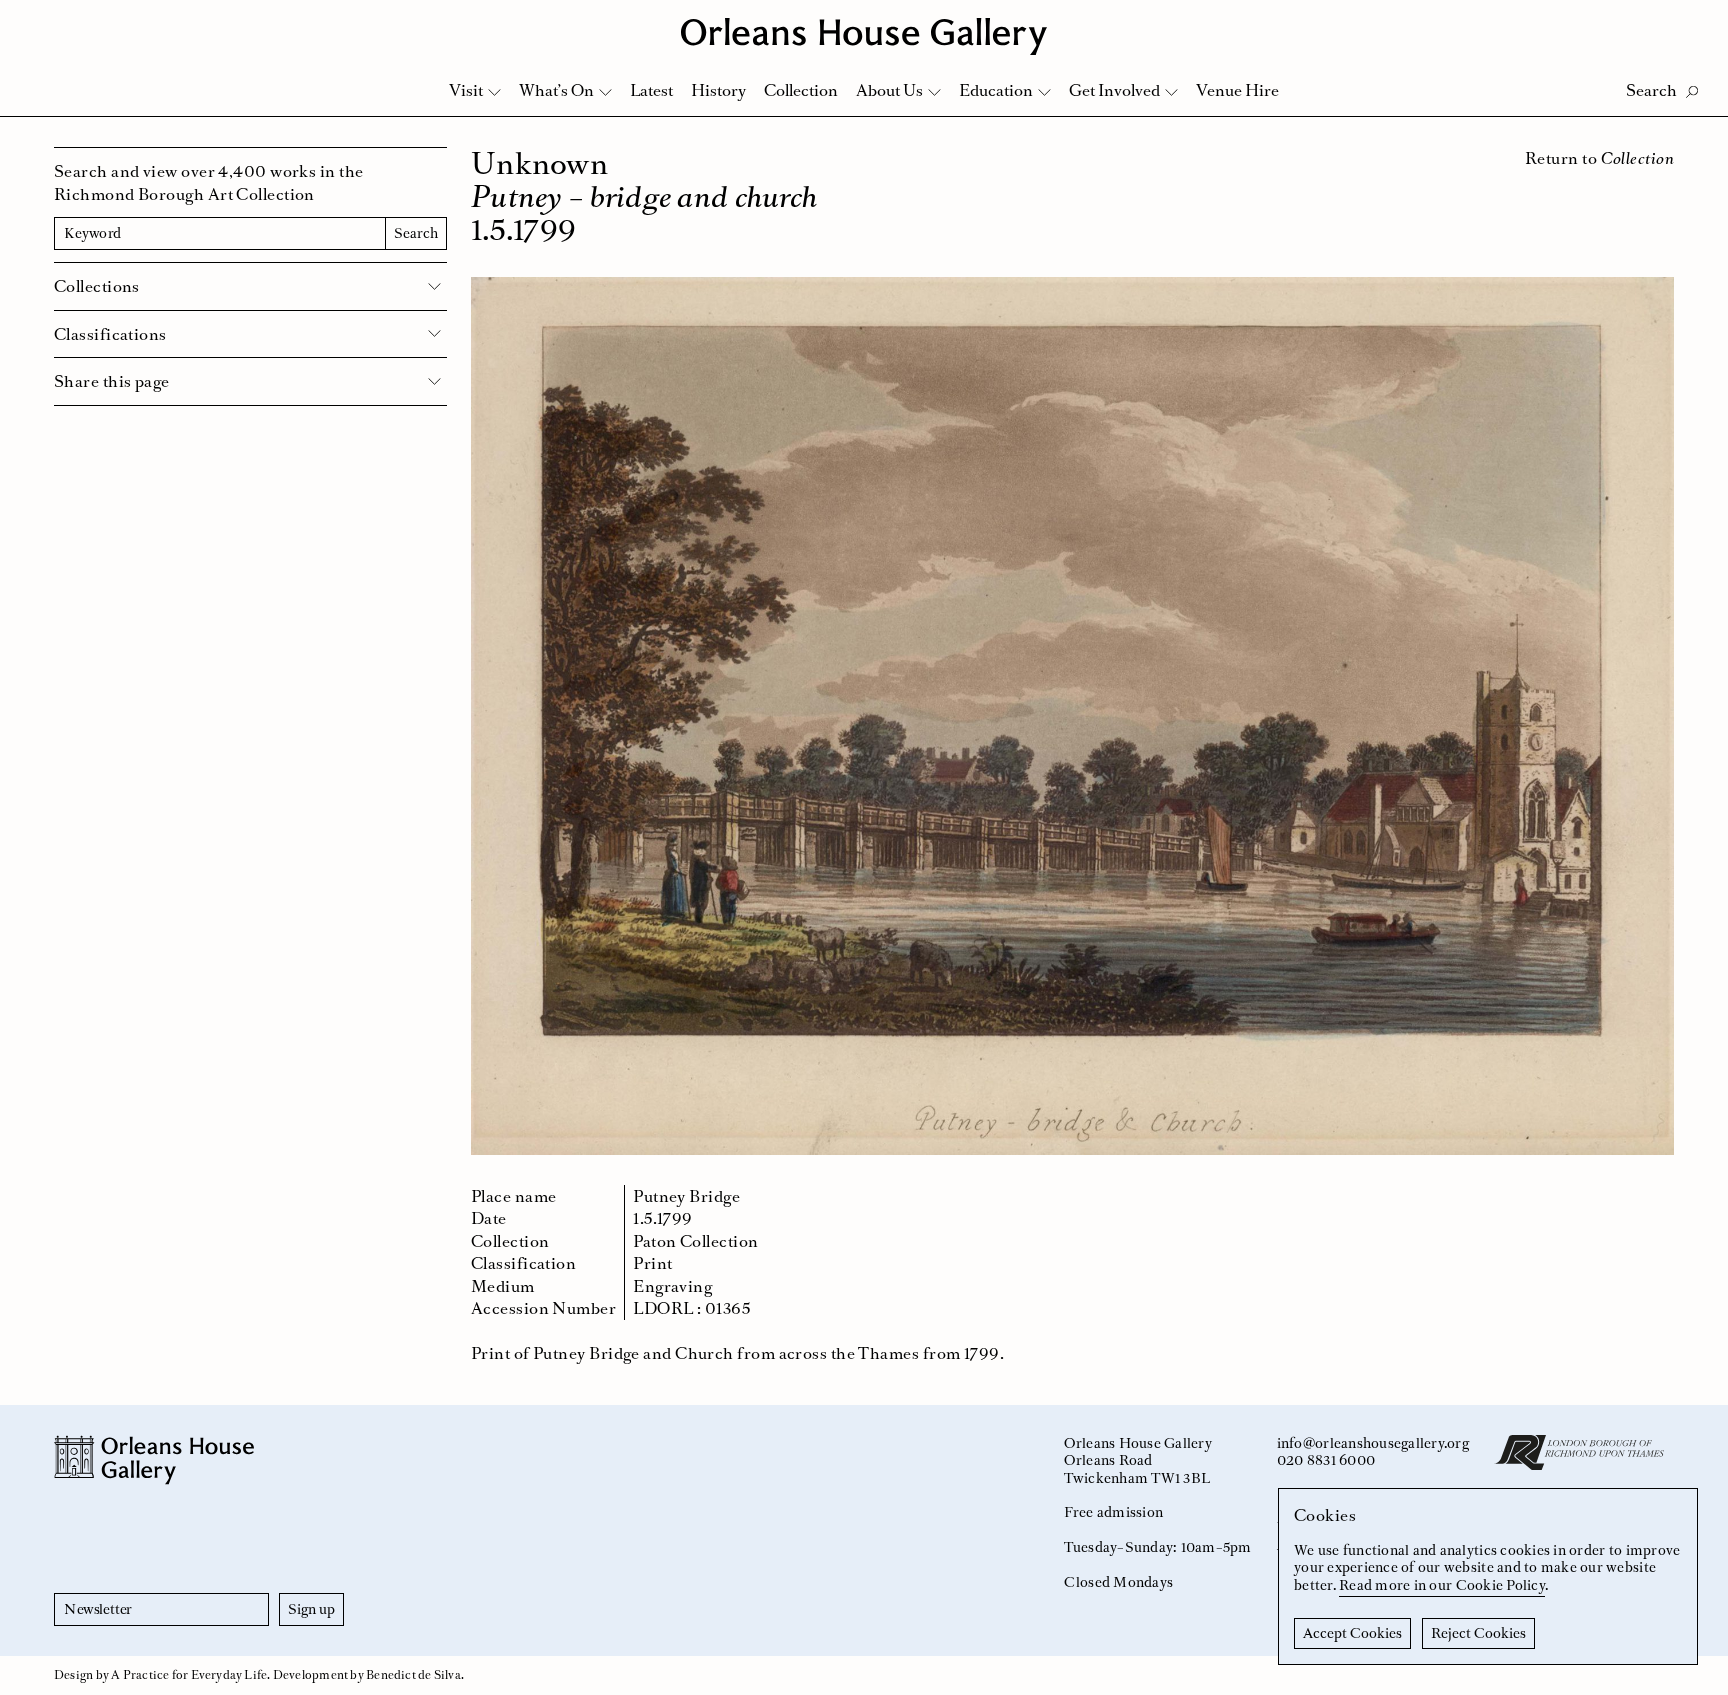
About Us (889, 90)
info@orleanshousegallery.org (1373, 1443)
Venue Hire (1237, 90)
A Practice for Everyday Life (189, 1675)
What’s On (556, 90)
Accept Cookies (1352, 1633)
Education (996, 90)
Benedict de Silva (413, 1675)
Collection (801, 90)
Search (416, 233)
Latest (651, 90)
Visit (466, 90)
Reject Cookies (1478, 1633)
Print (652, 1263)
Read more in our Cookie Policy (1442, 1585)
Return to (1599, 158)
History (718, 90)
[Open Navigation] (1686, 21)
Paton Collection (695, 1241)
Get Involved (1114, 90)
